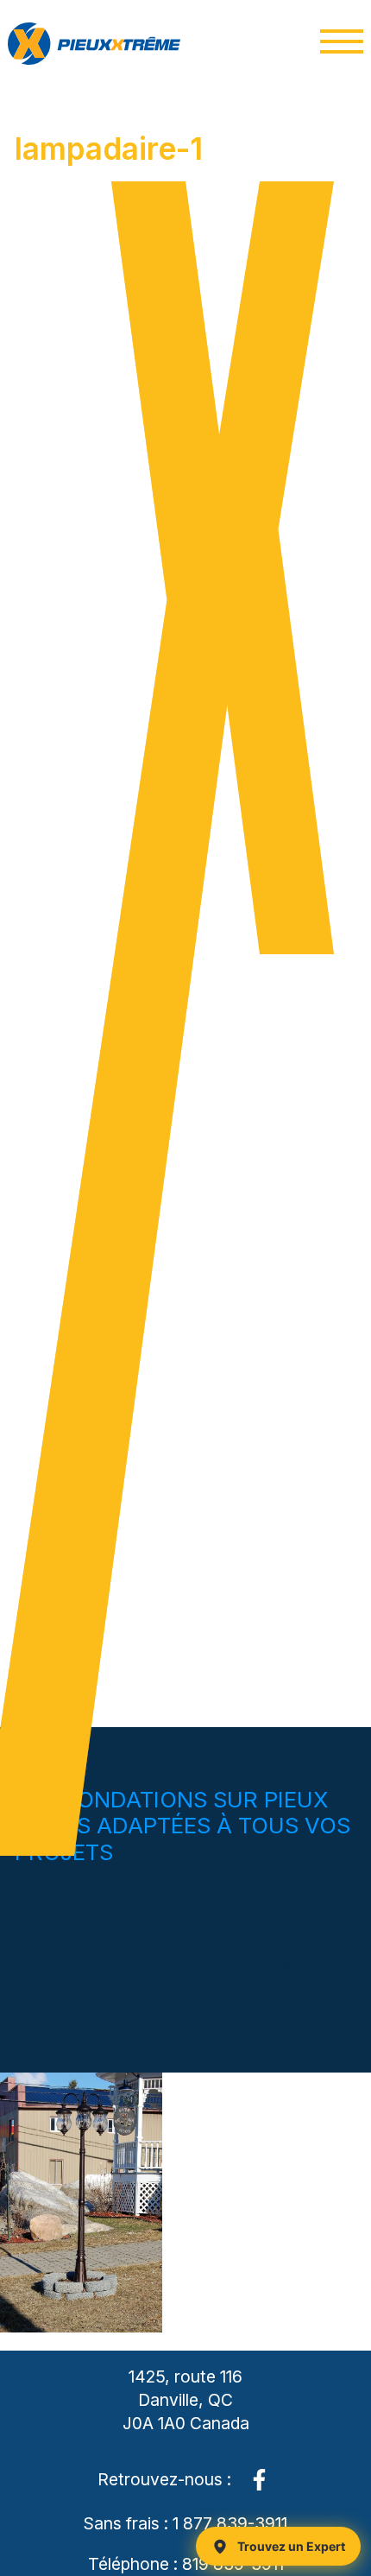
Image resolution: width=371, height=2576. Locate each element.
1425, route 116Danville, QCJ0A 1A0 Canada (186, 2400)
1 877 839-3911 (230, 2523)
